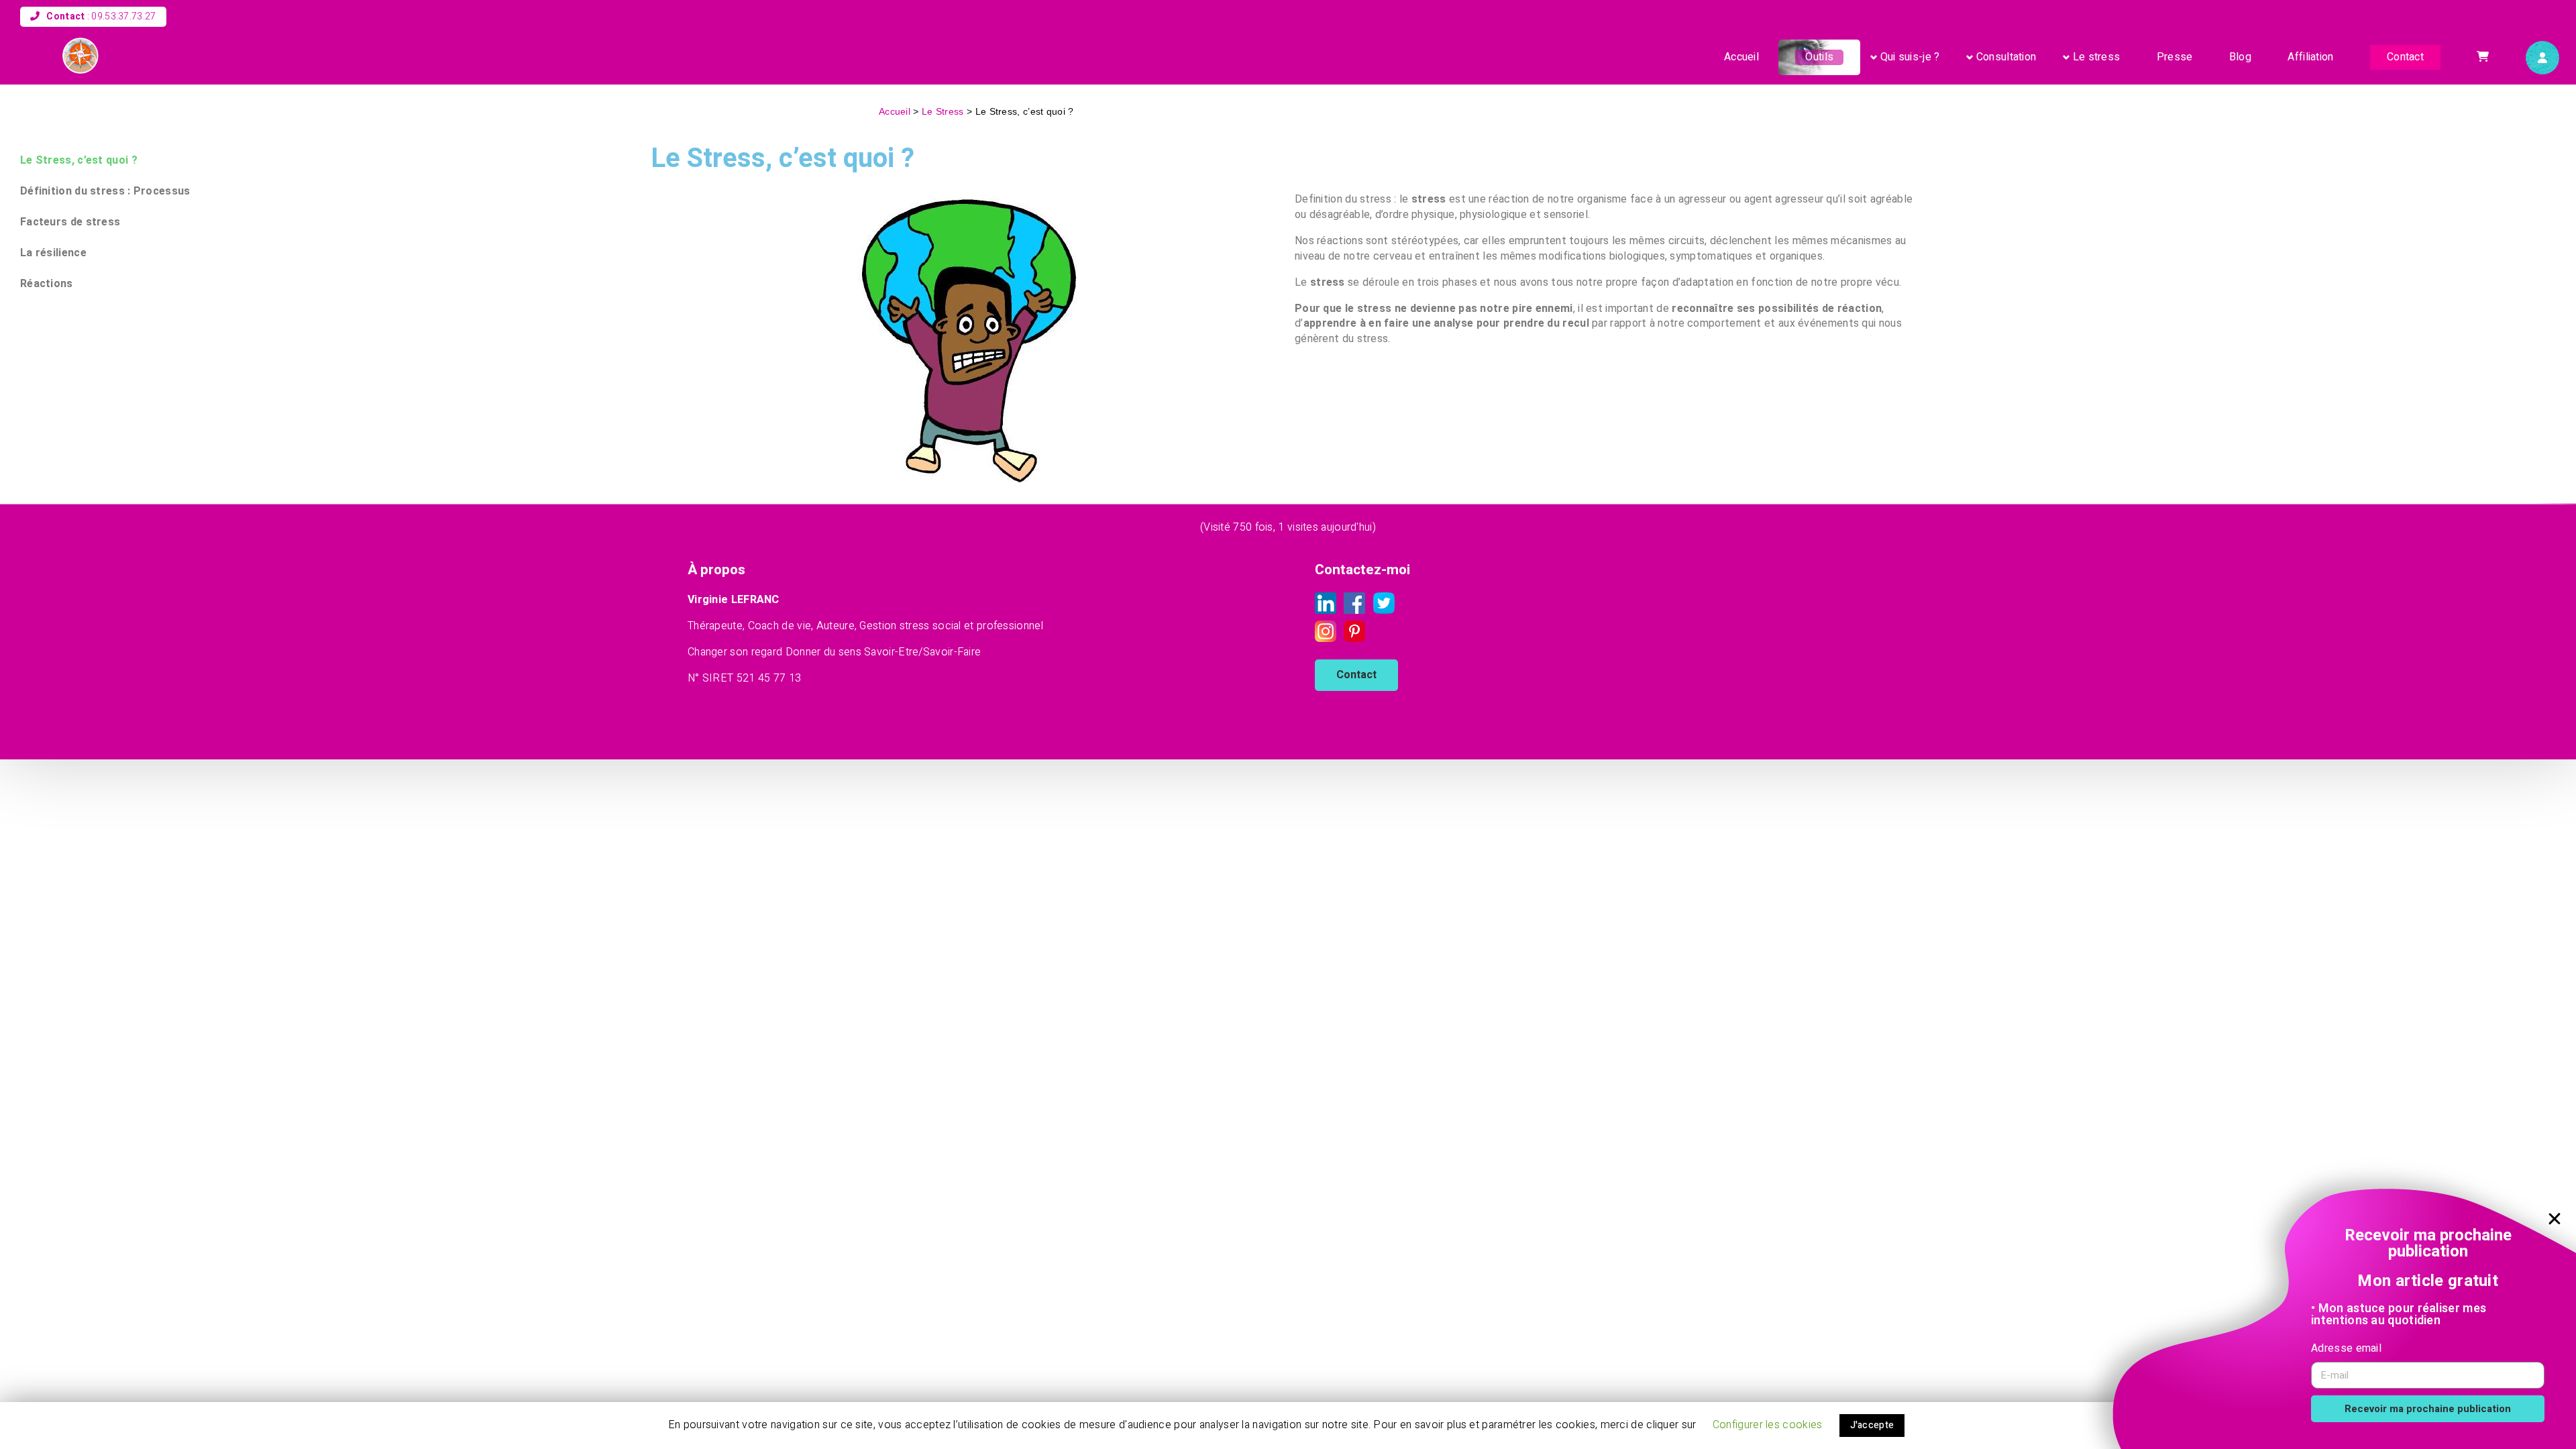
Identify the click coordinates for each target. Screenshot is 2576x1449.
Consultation (2006, 57)
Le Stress (943, 112)
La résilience (53, 253)
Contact (2405, 57)
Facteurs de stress (70, 222)
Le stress (2097, 57)
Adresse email (2346, 1348)
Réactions (47, 283)
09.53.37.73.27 (123, 16)
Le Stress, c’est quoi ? (79, 160)
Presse (2175, 57)
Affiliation (2310, 57)
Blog (2240, 57)
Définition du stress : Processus (105, 191)
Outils (1819, 57)
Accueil (1741, 57)
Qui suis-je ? (1910, 57)
